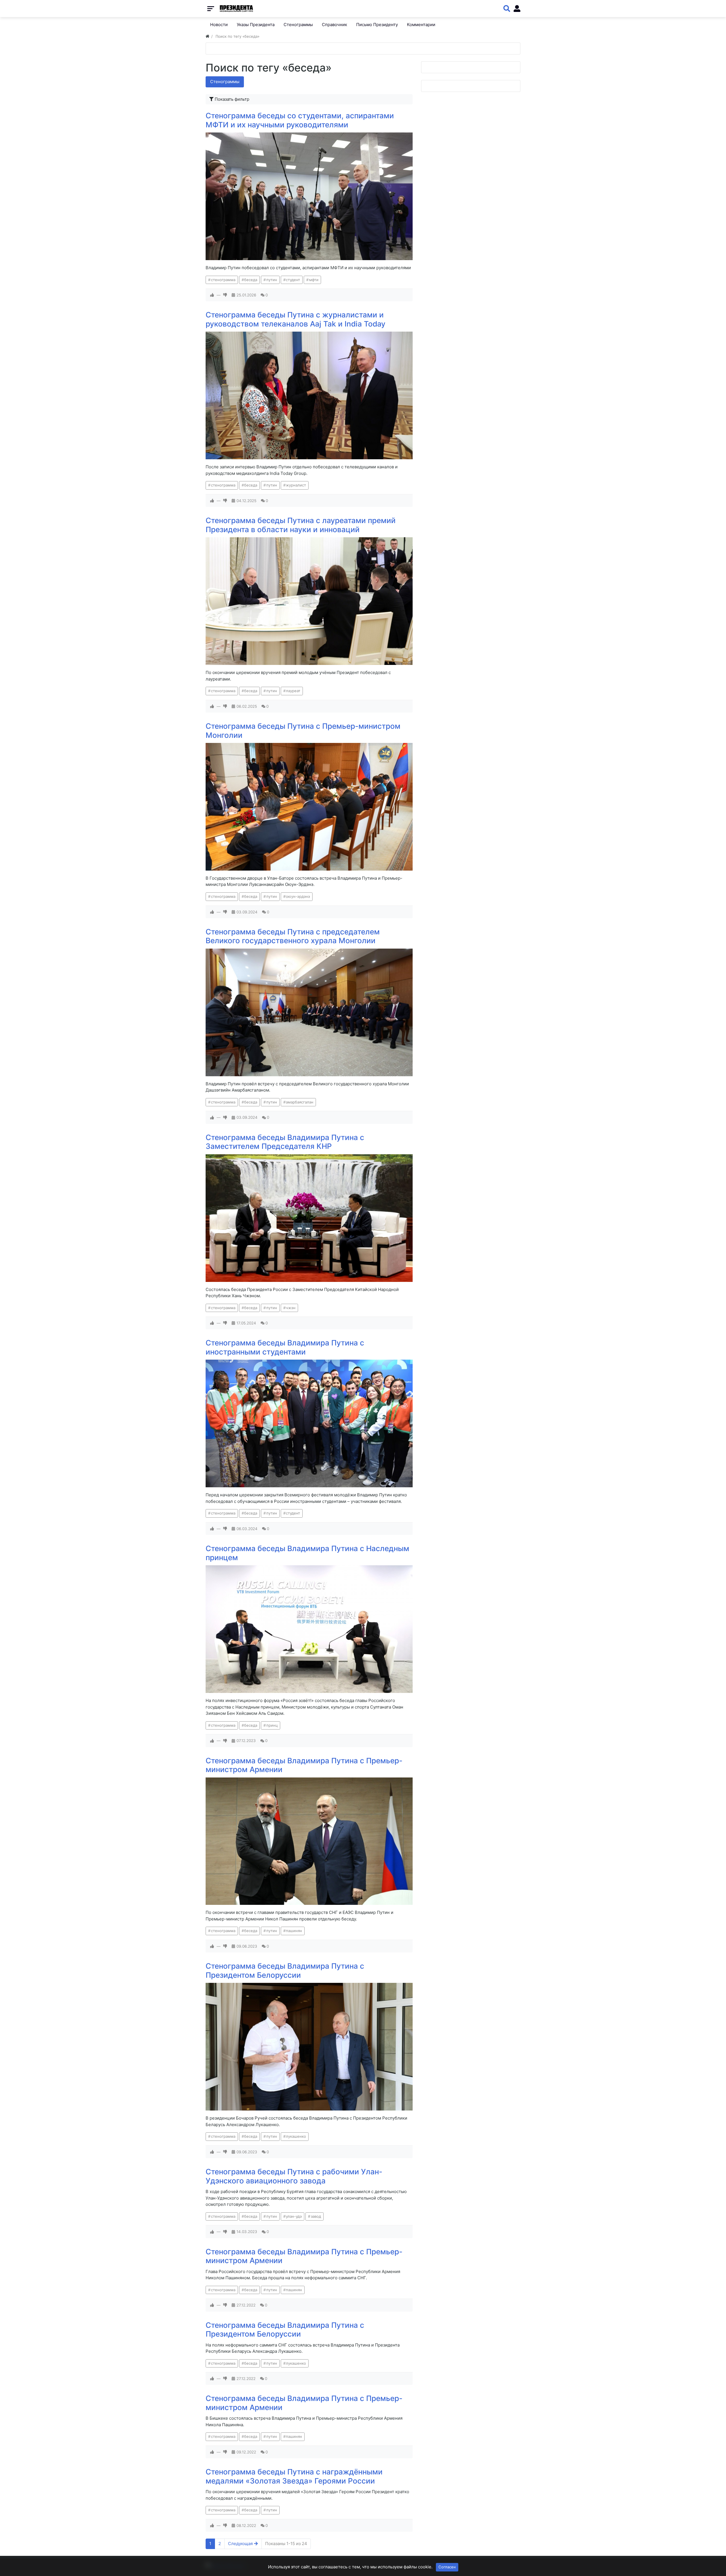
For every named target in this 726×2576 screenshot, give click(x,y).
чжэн (291, 1308)
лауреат (293, 691)
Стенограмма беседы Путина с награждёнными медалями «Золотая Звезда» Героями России (294, 2476)
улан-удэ (294, 2216)
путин (272, 280)
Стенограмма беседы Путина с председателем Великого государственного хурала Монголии (293, 936)
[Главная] (207, 36)
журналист (296, 485)
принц (272, 1725)
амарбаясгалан (300, 1102)
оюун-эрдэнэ (298, 896)
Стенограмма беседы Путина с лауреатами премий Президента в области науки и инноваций (301, 525)
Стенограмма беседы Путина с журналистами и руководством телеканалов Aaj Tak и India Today (296, 319)
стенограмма (223, 280)
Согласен (447, 2567)
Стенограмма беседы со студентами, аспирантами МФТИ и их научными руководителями (300, 120)
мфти (314, 280)
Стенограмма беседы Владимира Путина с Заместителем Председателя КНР (285, 1142)
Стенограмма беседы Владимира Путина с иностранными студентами (285, 1347)
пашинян (294, 1931)
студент (293, 280)
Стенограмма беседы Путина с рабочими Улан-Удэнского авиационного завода (294, 2176)
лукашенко (296, 2136)
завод (316, 2216)
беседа (251, 280)
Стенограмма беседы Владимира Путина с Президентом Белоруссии (285, 1971)
